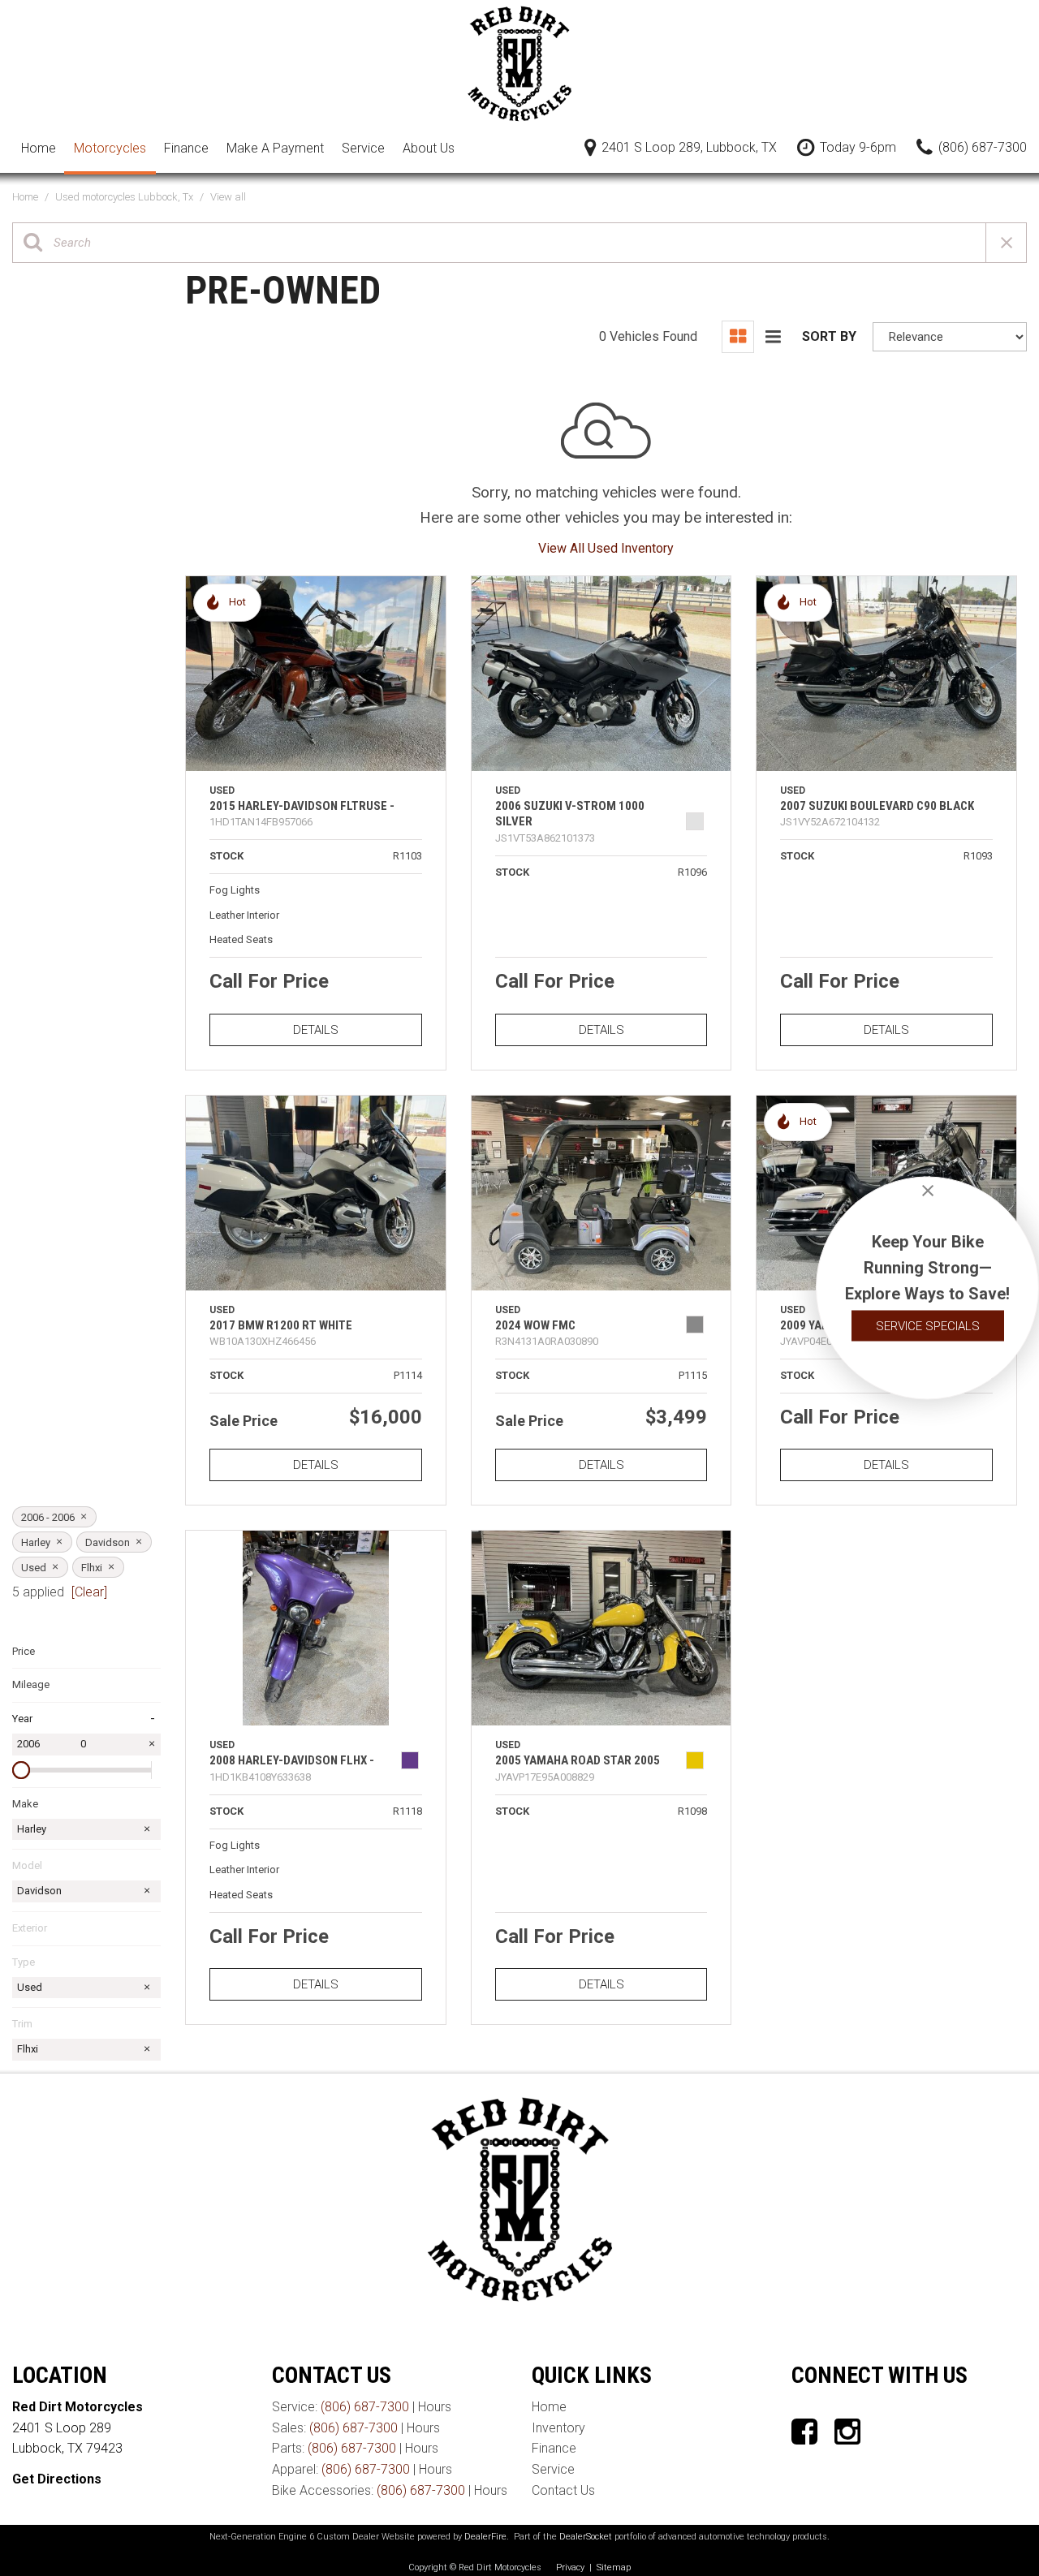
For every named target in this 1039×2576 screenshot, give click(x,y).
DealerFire (485, 2537)
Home (39, 148)
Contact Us (563, 2490)
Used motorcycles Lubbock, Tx (125, 197)
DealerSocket (586, 2537)
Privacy (570, 2567)
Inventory (558, 2428)
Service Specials (928, 1326)
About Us (429, 148)
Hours (435, 2407)
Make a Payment (275, 148)
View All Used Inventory (606, 548)
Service (363, 148)
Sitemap (614, 2567)
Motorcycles (110, 148)
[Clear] (89, 1592)
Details (316, 1030)
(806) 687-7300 (365, 2407)
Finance (186, 148)
